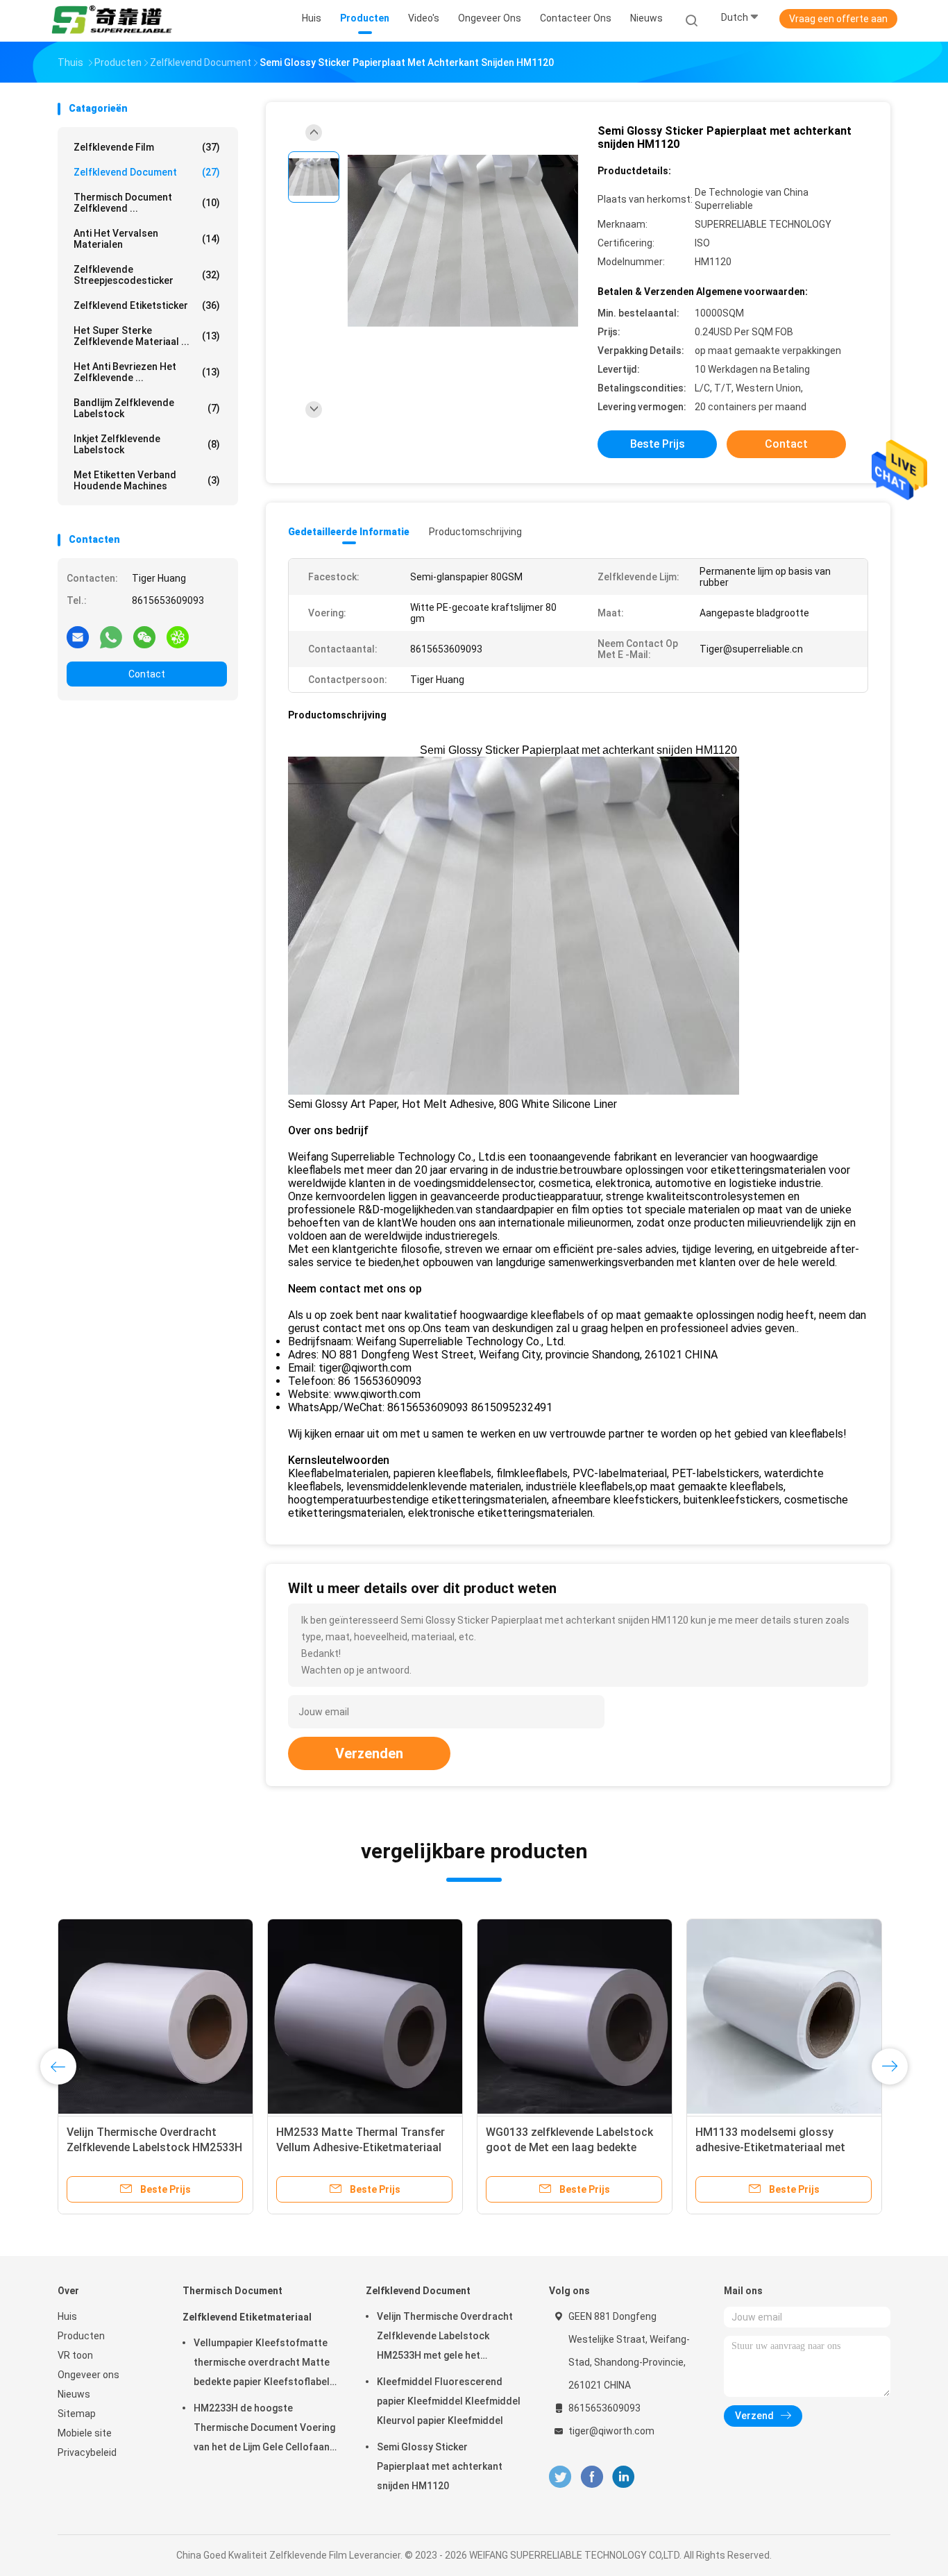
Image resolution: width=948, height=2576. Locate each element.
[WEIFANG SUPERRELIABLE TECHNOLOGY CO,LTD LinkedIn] (624, 2477)
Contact (147, 674)
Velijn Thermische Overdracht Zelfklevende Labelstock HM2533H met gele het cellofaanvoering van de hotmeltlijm (445, 2338)
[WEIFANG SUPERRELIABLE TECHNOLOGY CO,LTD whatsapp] (111, 637)
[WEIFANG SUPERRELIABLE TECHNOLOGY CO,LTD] (112, 21)
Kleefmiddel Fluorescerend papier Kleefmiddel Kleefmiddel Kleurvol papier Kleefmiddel (449, 2401)
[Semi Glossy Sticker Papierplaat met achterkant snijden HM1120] (463, 241)
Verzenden (369, 1753)
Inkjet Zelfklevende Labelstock (147, 444)
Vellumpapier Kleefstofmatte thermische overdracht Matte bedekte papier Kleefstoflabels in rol (264, 2364)
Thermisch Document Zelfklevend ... (147, 203)
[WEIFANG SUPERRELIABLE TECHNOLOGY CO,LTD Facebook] (592, 2477)
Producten (81, 2336)
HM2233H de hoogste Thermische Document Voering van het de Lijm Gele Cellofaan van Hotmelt (264, 2430)
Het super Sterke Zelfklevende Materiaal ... (147, 336)
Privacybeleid (87, 2452)
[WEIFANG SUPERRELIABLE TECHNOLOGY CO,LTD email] (78, 637)
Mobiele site (85, 2433)
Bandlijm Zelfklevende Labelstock (147, 408)
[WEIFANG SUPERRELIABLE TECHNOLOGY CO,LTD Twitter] (560, 2477)
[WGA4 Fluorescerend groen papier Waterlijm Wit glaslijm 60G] (790, 2017)
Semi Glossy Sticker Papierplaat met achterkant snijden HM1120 (440, 2466)
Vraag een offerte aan (838, 19)
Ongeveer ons (88, 2375)
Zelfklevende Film (147, 147)
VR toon (75, 2355)
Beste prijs (658, 444)
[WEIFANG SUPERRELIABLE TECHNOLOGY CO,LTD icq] (178, 637)
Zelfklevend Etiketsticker (147, 305)
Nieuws (74, 2394)
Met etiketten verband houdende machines (147, 480)
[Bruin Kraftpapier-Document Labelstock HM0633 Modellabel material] (161, 2017)
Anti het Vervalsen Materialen (147, 239)
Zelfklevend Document (147, 172)
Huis (67, 2316)
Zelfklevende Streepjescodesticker (147, 275)
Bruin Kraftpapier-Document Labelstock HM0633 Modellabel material (152, 2147)
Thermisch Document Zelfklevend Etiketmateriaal (247, 2304)
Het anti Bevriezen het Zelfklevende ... (147, 372)
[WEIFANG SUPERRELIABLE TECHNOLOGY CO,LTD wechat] (144, 637)
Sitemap (77, 2414)
